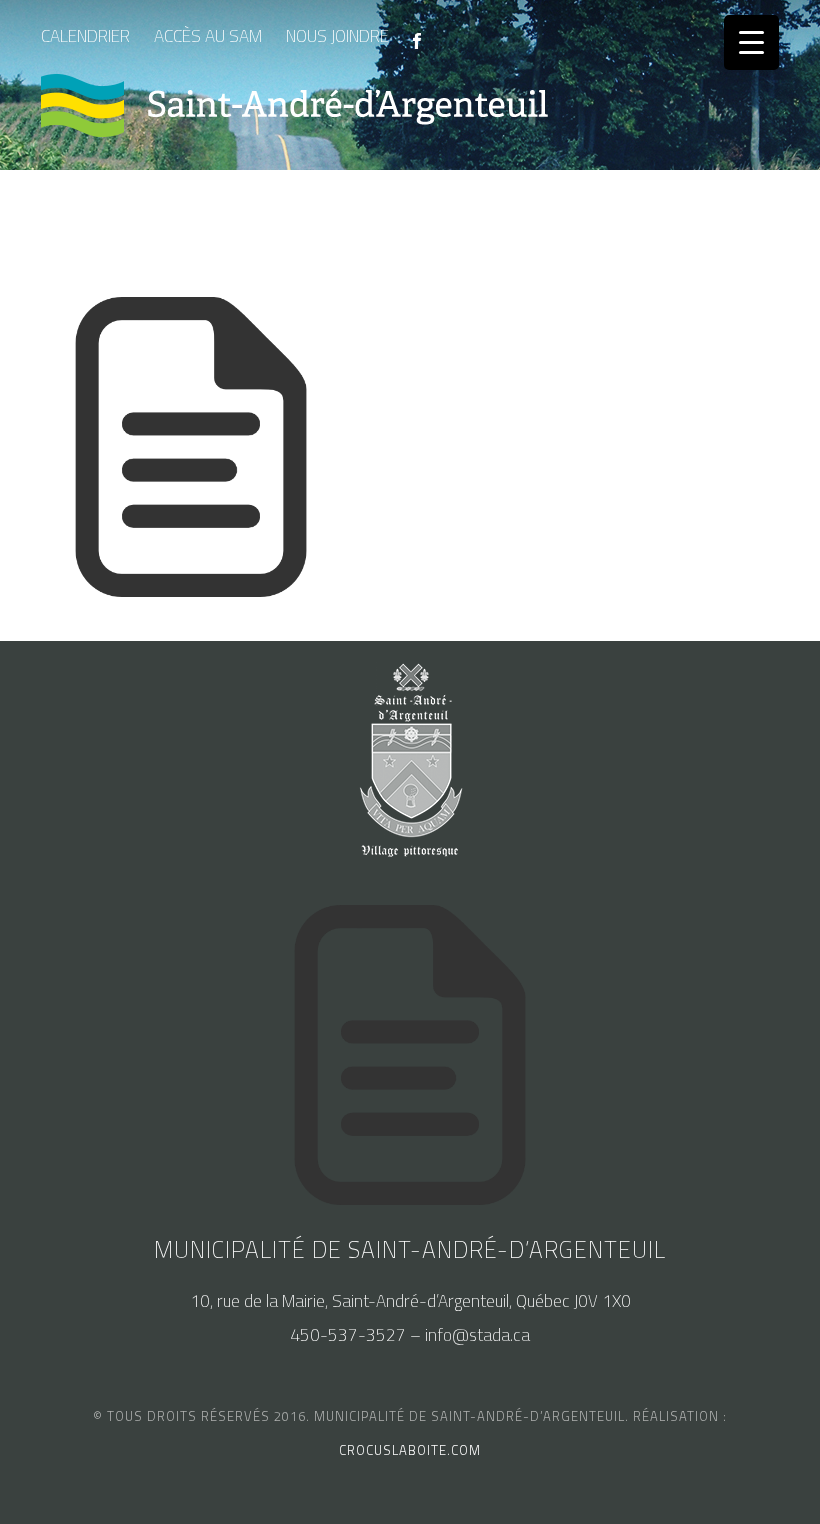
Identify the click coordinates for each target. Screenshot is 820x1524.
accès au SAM (208, 36)
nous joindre (337, 36)
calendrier (85, 36)
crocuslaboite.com (410, 1450)
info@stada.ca (477, 1335)
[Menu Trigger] (751, 42)
